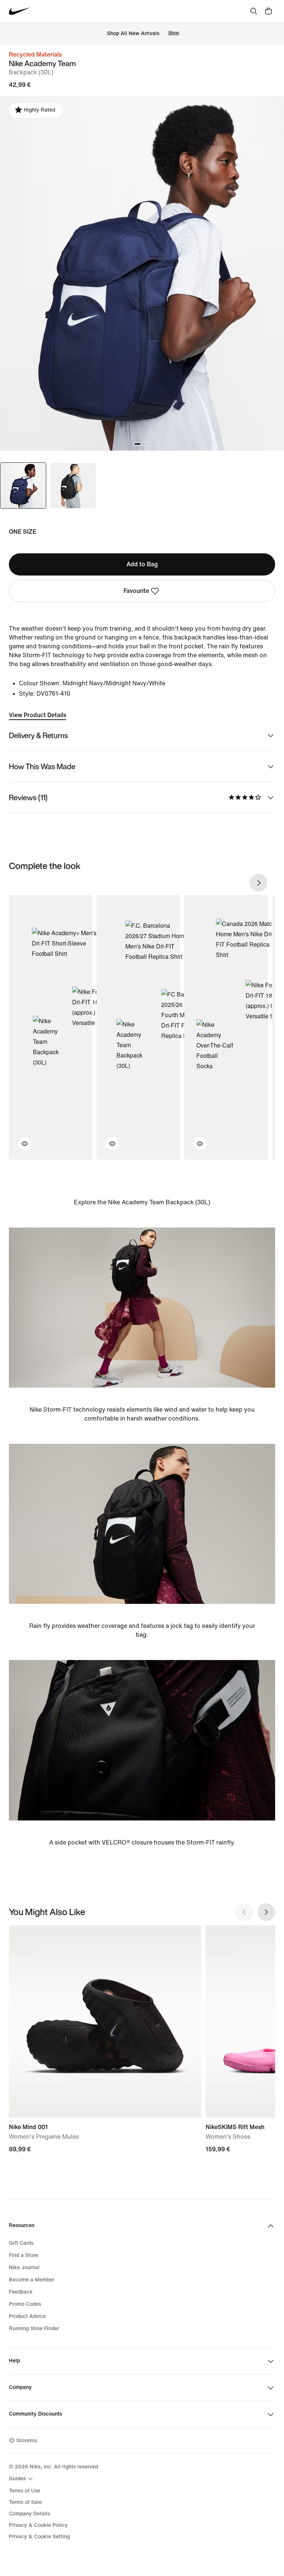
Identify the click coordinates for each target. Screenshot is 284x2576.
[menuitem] (22, 2479)
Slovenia (27, 2441)
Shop (174, 33)
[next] (258, 883)
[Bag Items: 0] (268, 11)
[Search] (254, 11)
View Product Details (38, 715)
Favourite (136, 591)
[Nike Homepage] (20, 11)
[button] (20, 1148)
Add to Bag (142, 564)
